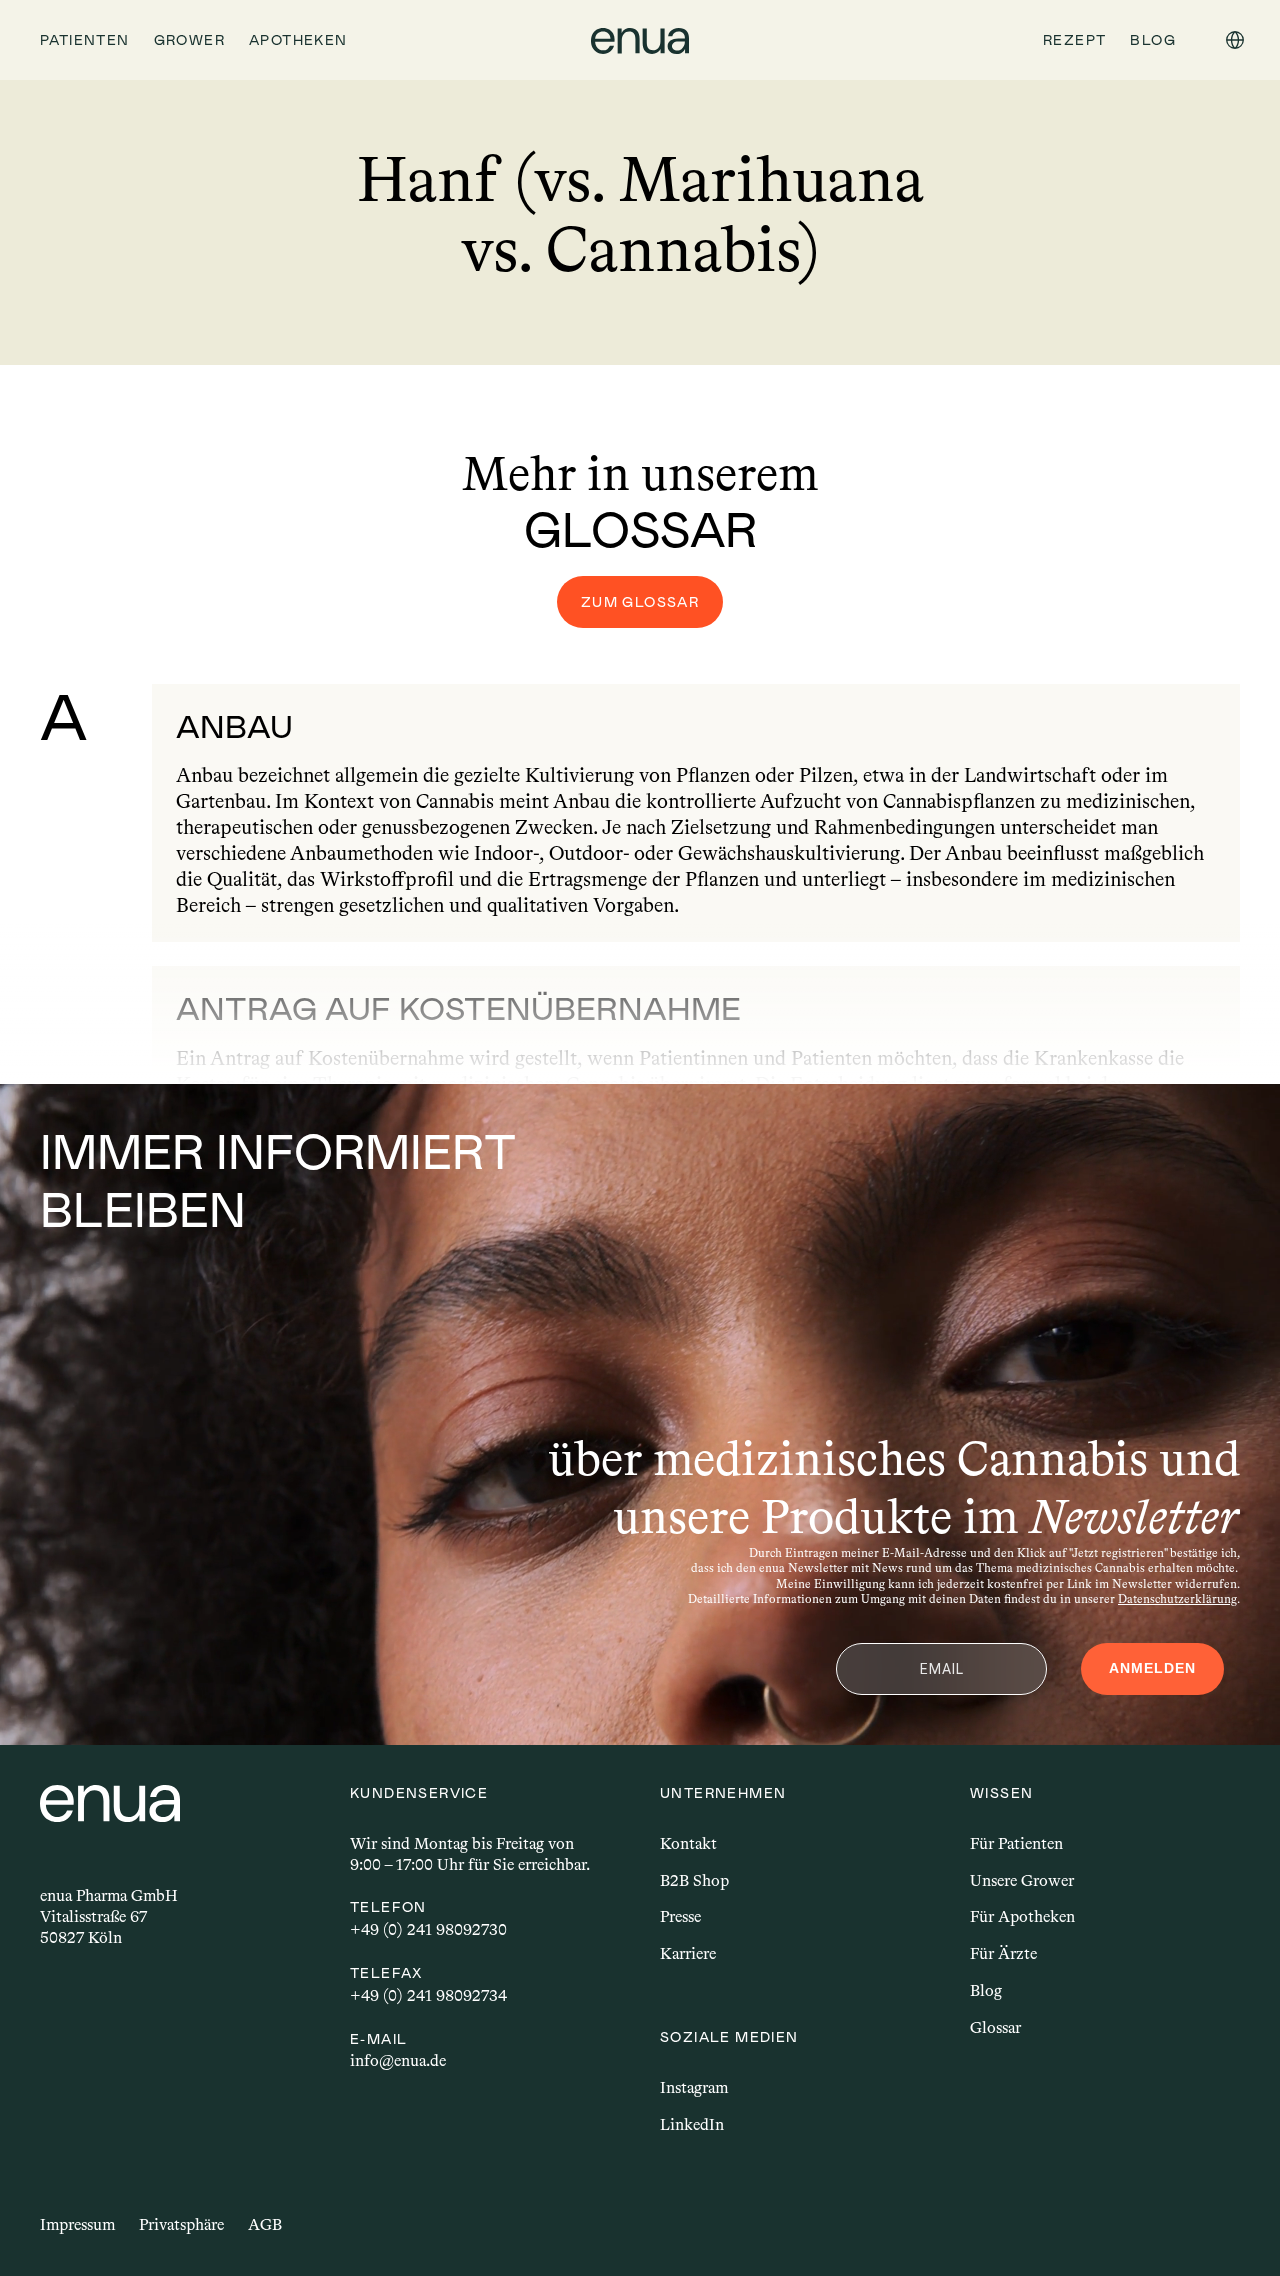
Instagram (694, 2087)
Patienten (85, 40)
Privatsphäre (181, 2224)
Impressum (77, 2224)
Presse (680, 1916)
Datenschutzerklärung (1177, 1599)
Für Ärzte (1003, 1953)
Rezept (1074, 40)
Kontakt (688, 1843)
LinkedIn (692, 2124)
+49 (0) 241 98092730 (428, 1929)
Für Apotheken (1022, 1916)
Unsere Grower (1022, 1880)
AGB (265, 2224)
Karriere (688, 1953)
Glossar (995, 2027)
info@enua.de (398, 2060)
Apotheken (298, 40)
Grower (189, 40)
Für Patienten (1016, 1843)
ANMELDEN (1152, 1668)
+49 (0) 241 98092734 (428, 1995)
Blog (986, 1990)
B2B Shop (694, 1880)
